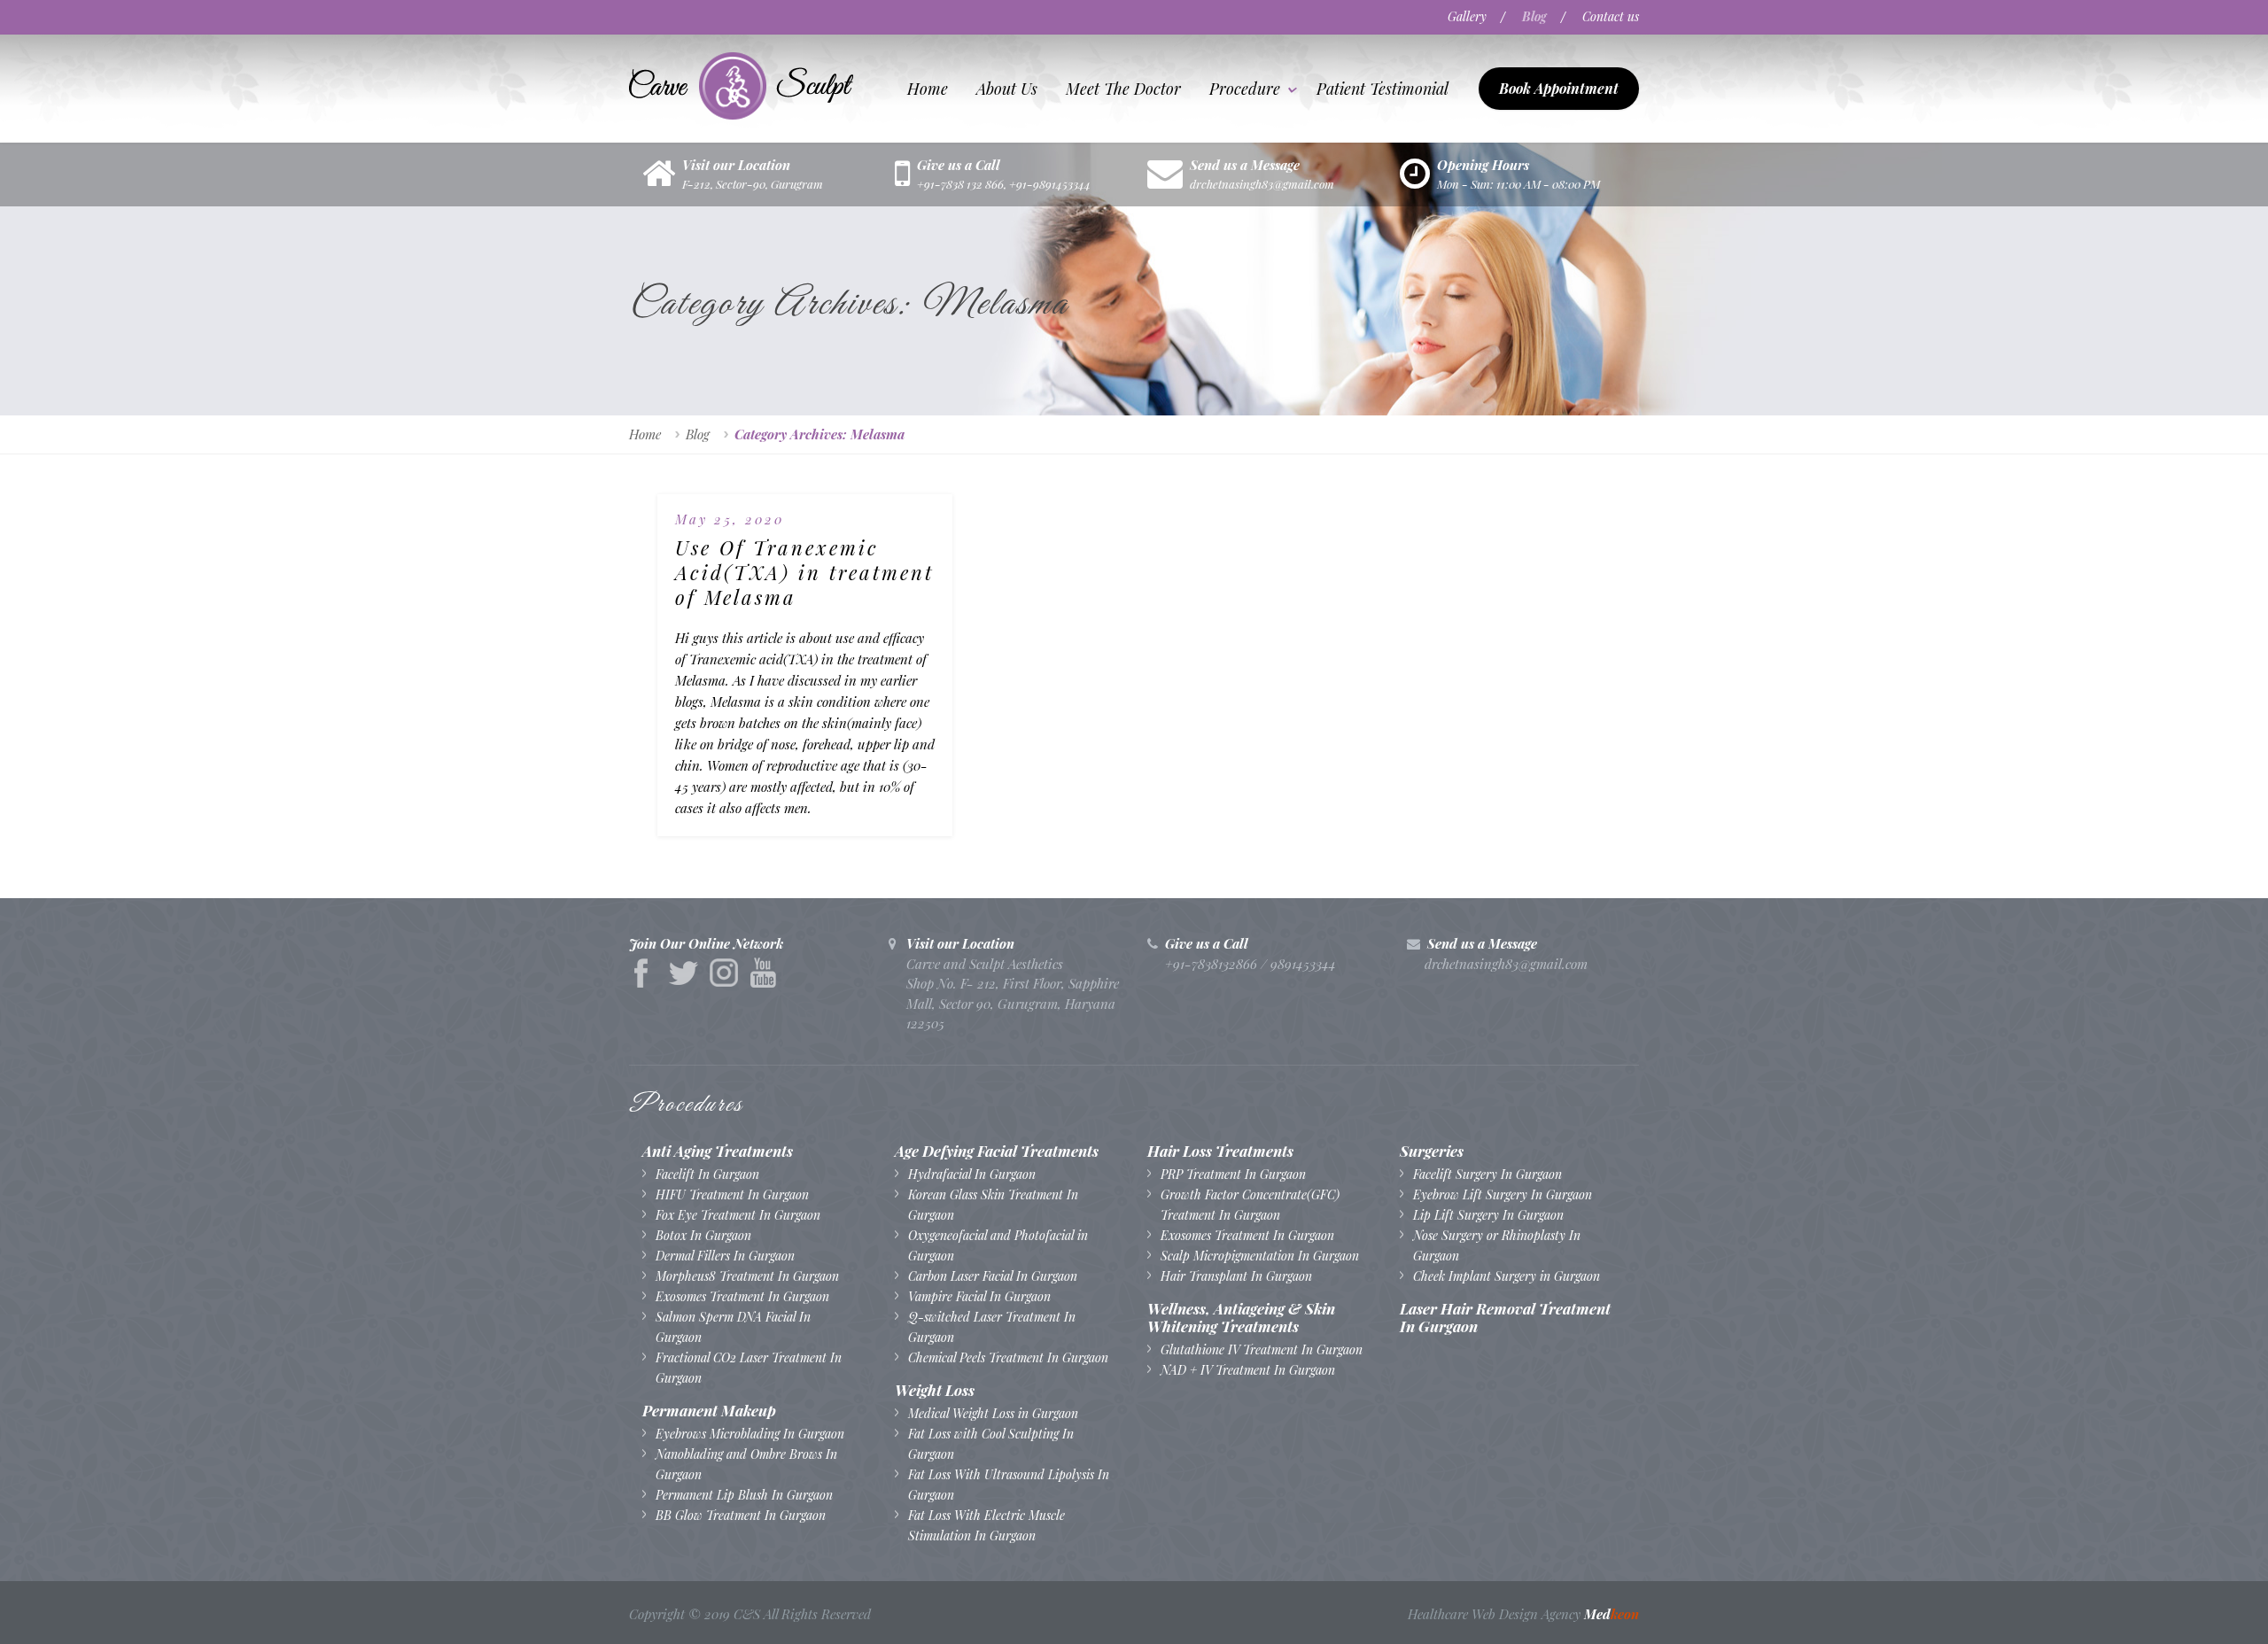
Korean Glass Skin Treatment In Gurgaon (993, 1205)
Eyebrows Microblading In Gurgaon (750, 1434)
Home (928, 89)
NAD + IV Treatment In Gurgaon (1248, 1370)
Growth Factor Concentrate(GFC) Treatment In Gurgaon (1250, 1205)
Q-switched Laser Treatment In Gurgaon (992, 1327)
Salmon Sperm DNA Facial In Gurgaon (733, 1327)
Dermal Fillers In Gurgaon (725, 1256)
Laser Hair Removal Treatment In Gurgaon (1505, 1317)
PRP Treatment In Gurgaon (1233, 1174)
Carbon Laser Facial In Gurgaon (993, 1276)
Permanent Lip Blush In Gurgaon (744, 1495)
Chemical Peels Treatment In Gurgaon (1008, 1357)
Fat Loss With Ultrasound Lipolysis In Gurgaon (1009, 1485)
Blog (1534, 16)
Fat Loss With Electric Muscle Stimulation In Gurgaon (986, 1525)
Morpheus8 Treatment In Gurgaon (747, 1276)
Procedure (1245, 89)
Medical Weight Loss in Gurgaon (993, 1413)
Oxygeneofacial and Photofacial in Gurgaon (998, 1245)
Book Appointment (1559, 88)
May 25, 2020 (730, 519)
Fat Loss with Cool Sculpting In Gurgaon (991, 1444)
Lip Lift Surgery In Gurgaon (1488, 1215)
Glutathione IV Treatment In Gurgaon (1262, 1349)
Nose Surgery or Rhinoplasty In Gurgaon (1497, 1245)
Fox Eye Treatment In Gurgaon (738, 1215)
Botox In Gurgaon (703, 1235)
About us (1007, 89)
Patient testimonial (1383, 89)
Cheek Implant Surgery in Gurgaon (1507, 1276)
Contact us (1611, 16)
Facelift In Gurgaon (707, 1174)
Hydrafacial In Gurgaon (972, 1174)
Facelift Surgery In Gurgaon (1487, 1174)
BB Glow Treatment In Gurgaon (741, 1515)
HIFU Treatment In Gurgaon (732, 1194)
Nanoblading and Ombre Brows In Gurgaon (746, 1464)
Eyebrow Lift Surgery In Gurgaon (1503, 1194)
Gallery (1467, 16)
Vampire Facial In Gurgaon (979, 1296)
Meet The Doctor (1123, 89)
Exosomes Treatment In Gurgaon (742, 1296)
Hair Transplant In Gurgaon (1236, 1276)
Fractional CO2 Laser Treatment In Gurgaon (749, 1368)
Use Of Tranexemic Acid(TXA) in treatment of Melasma (804, 572)
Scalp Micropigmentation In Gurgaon (1260, 1256)
